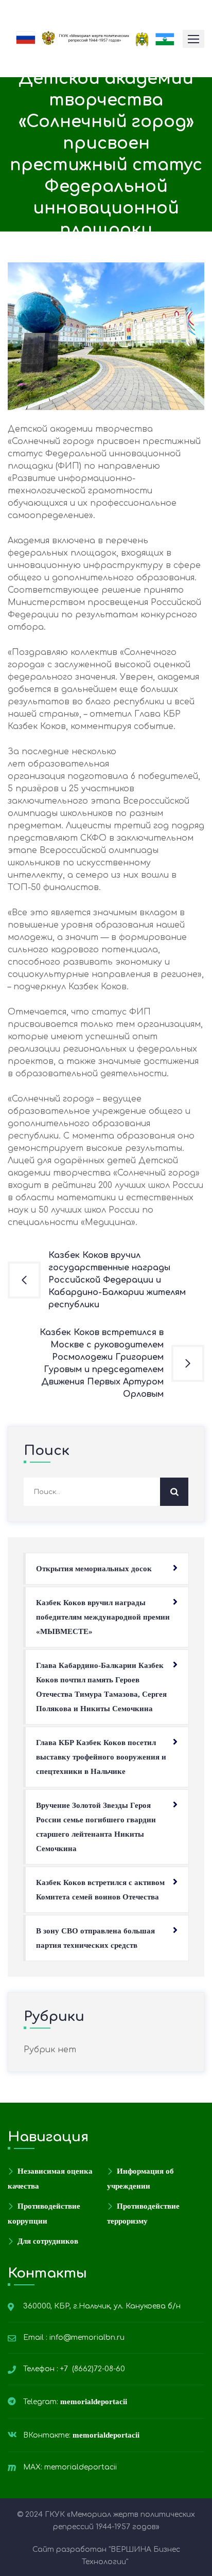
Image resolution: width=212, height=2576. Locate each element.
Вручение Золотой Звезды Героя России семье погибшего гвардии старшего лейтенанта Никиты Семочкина (96, 1827)
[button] (193, 39)
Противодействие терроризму (143, 2214)
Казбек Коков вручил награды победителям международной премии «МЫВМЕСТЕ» (103, 1617)
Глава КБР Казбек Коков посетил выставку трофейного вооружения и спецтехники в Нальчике (101, 1757)
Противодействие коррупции (44, 2214)
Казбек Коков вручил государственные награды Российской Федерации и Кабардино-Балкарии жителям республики (117, 1280)
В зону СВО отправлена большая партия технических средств (95, 1938)
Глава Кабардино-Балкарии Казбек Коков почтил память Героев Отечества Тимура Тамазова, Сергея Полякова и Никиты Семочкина (101, 1687)
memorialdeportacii (95, 2402)
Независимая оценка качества (50, 2179)
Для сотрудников (48, 2241)
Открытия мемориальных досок (94, 1569)
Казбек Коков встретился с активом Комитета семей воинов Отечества (100, 1890)
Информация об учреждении (140, 2179)
